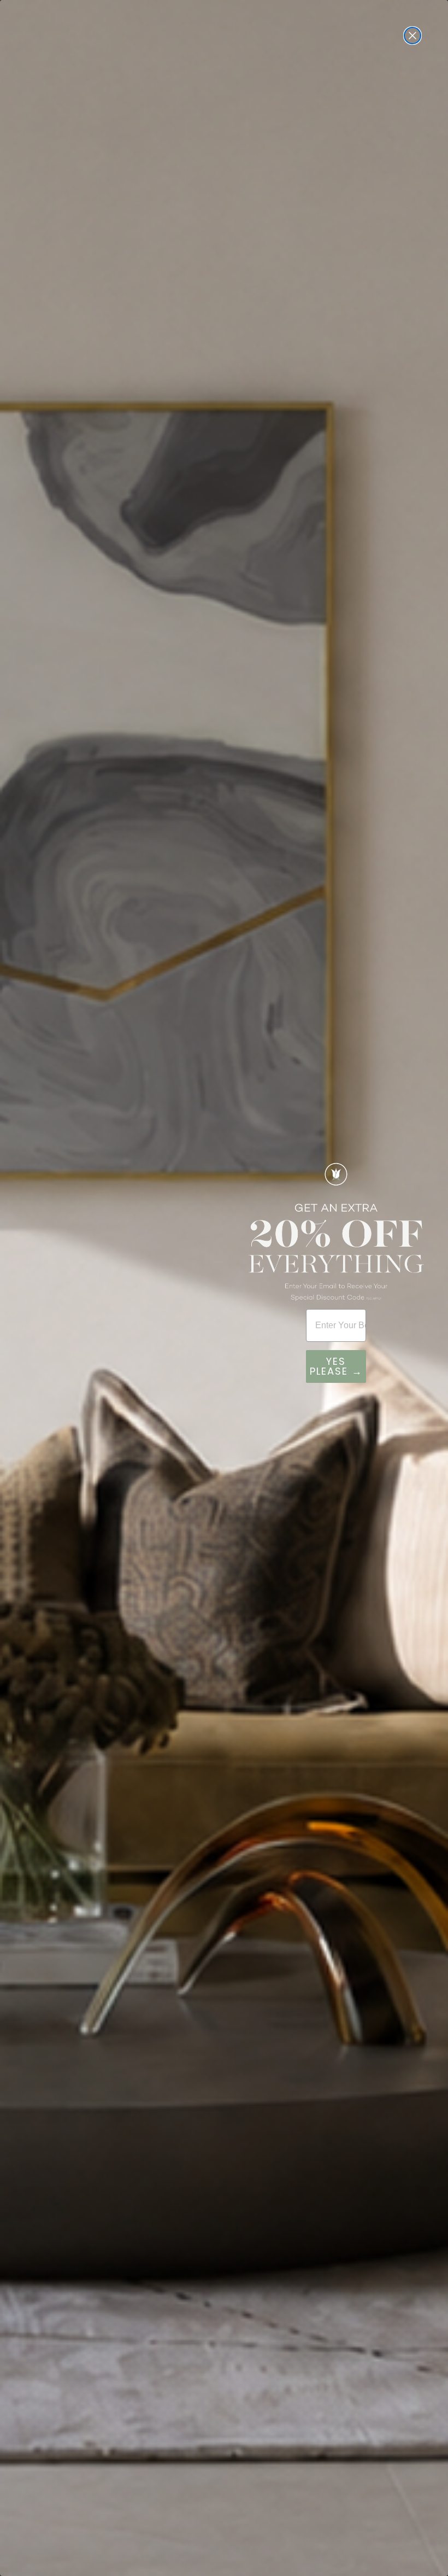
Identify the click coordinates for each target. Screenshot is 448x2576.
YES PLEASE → (336, 1366)
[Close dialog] (412, 36)
